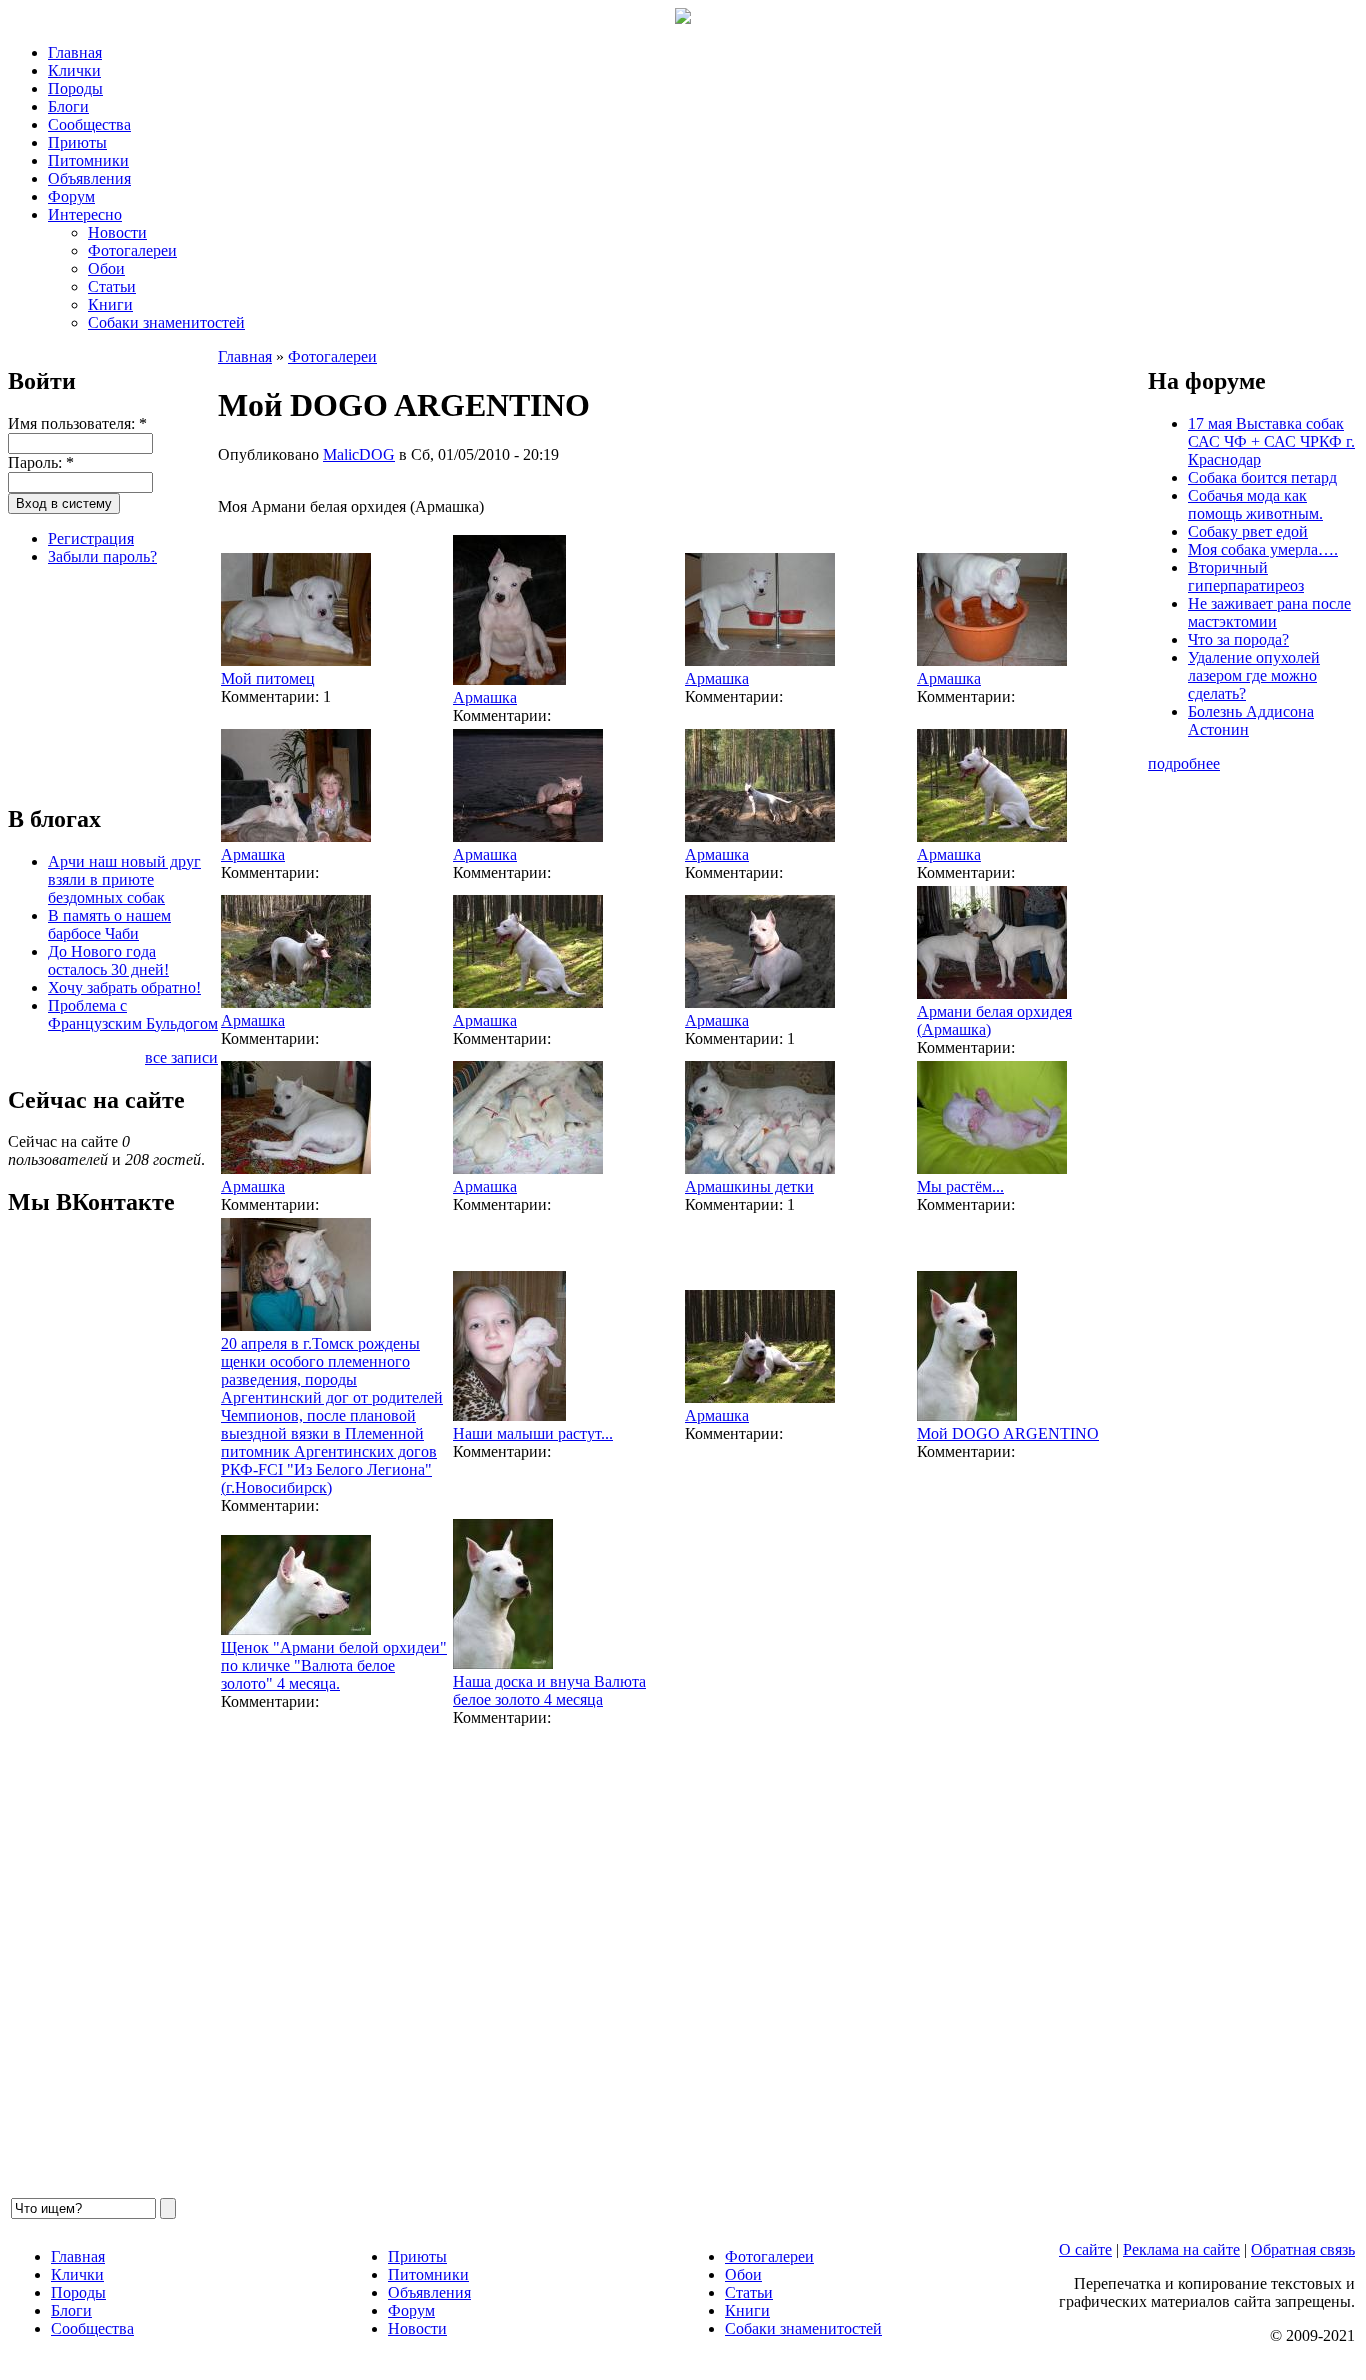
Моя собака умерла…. (1263, 549)
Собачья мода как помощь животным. (1255, 504)
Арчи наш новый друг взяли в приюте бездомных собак (124, 879)
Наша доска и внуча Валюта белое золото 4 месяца (549, 1690)
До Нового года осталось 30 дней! (108, 960)
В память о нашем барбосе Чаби (109, 924)
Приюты (77, 142)
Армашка (485, 697)
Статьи (112, 286)
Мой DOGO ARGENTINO (1008, 1433)
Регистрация (91, 538)
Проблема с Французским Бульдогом (133, 1014)
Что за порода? (1238, 639)
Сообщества (89, 124)
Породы (75, 88)
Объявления (89, 178)
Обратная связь (1303, 2249)
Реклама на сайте (1181, 2249)
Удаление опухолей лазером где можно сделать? (1254, 675)
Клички (74, 70)
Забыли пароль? (102, 556)
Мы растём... (960, 1186)
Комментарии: (272, 696)
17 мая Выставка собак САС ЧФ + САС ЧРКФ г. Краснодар (1271, 441)
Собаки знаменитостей (166, 322)
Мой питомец (268, 678)
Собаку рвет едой (1248, 531)
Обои (106, 268)
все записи (181, 1057)
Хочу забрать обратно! (124, 987)
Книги (110, 304)
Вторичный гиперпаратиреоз (1246, 576)
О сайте (1085, 2249)
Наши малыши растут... (533, 1433)
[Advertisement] (108, 682)
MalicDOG (359, 454)
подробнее (1184, 763)
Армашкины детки (749, 1186)
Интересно (85, 214)
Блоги (68, 106)
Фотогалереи (132, 250)
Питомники (88, 160)
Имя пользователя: (77, 423)
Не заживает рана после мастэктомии (1269, 612)
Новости (117, 232)
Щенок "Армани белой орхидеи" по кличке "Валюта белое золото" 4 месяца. (334, 1665)
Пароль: (41, 462)
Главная (75, 52)
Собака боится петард (1262, 477)
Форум (71, 196)
